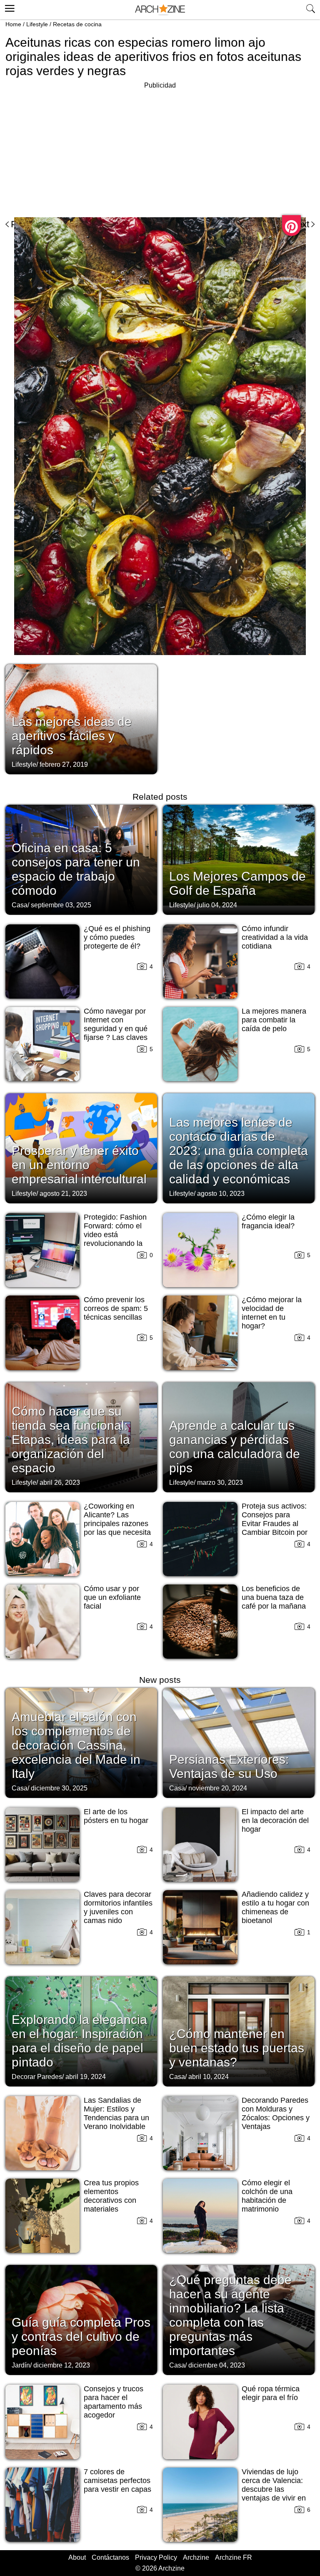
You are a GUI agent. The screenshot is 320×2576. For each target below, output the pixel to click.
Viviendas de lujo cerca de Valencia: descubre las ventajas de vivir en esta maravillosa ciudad (274, 2494)
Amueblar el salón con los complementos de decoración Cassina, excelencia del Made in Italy (76, 1745)
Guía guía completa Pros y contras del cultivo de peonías (81, 2336)
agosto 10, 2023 (221, 1194)
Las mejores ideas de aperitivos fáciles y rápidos (72, 736)
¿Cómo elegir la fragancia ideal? (268, 1221)
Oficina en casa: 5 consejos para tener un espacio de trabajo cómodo (76, 869)
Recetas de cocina (77, 24)
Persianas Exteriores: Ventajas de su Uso (229, 1766)
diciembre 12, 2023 (62, 2365)
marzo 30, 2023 (220, 1483)
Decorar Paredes (37, 2077)
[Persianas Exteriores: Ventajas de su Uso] (239, 1742)
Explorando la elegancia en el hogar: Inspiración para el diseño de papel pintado (79, 2041)
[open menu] (9, 7)
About (77, 2557)
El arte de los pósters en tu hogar (116, 1816)
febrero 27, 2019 (64, 765)
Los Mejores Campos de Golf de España (237, 883)
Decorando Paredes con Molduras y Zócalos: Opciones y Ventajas (276, 2113)
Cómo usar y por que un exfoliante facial (112, 1597)
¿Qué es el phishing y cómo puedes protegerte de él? (117, 937)
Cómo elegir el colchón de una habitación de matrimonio (267, 2196)
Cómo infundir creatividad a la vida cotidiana (275, 937)
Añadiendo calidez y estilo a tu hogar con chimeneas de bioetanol (275, 1907)
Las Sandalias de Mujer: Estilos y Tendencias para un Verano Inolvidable (116, 2113)
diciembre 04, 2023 (217, 2365)
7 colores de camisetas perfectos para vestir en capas (117, 2481)
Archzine (196, 2557)
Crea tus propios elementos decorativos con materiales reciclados (111, 2200)
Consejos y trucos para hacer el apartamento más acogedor (114, 2402)
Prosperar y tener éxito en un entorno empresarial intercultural (79, 1165)
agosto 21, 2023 (63, 1194)
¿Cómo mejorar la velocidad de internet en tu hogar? (272, 1313)
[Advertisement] (75, 149)
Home (13, 24)
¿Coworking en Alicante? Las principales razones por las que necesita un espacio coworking (117, 1528)
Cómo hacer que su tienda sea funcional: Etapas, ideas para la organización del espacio (71, 1440)
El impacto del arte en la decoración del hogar (275, 1820)
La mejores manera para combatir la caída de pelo (274, 1020)
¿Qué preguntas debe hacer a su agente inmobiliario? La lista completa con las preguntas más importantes (230, 2315)
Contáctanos (110, 2557)
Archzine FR (234, 2557)
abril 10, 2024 (209, 2077)
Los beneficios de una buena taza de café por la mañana (274, 1597)
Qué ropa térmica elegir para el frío (271, 2393)
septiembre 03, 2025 (61, 905)
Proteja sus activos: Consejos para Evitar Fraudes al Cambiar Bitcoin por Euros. (275, 1524)
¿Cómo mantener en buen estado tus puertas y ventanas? (237, 2048)
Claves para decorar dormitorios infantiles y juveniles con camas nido (118, 1907)
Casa (20, 905)
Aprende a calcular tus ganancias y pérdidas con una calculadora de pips (235, 1447)
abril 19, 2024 (86, 2077)
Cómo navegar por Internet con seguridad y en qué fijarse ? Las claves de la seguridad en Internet (116, 1033)
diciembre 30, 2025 (59, 1788)
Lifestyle (37, 24)
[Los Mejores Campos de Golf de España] (239, 859)
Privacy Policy (156, 2557)
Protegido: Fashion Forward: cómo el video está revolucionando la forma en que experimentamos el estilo (115, 1243)
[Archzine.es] (160, 10)
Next (300, 224)
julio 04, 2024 (217, 905)
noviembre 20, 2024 (218, 1788)
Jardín (21, 2365)
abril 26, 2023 (60, 1483)
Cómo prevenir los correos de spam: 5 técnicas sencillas (116, 1308)
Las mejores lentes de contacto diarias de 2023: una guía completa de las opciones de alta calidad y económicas (239, 1151)
